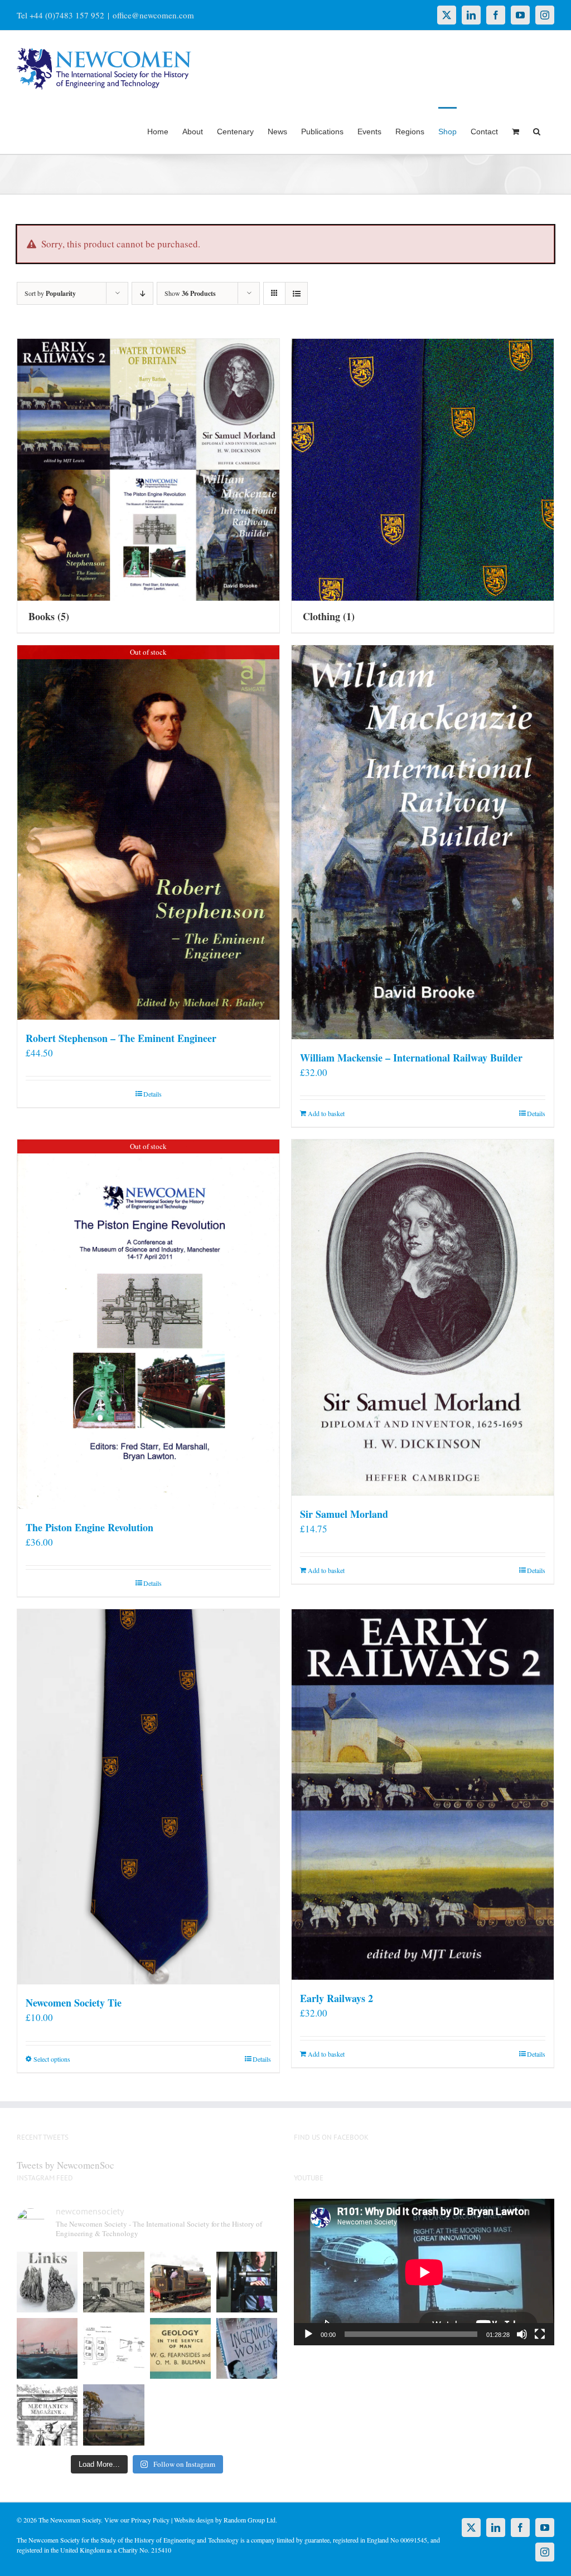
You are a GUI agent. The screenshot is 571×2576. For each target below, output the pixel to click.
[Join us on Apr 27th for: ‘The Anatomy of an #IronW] (180, 2282)
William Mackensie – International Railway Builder (411, 1058)
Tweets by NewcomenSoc (66, 2165)
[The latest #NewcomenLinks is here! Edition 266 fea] (47, 2282)
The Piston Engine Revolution (89, 1527)
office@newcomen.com (153, 15)
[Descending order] (142, 293)
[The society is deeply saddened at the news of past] (247, 2282)
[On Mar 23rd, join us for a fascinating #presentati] (180, 2348)
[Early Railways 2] (423, 1795)
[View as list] (296, 293)
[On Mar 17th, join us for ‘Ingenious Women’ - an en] (247, 2348)
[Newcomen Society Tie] (148, 1797)
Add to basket (326, 1113)
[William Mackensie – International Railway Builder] (423, 842)
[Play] (308, 2334)
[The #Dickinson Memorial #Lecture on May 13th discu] (113, 2282)
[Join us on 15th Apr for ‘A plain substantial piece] (47, 2348)
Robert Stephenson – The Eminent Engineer (121, 1038)
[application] (424, 2272)
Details (153, 1094)
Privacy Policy (150, 2520)
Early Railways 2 (337, 1998)
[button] (537, 130)
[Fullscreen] (540, 2334)
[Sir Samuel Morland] (423, 1318)
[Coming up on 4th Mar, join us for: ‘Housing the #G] (113, 2415)
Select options (52, 2059)
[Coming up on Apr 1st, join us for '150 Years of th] (113, 2348)
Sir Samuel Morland (344, 1514)
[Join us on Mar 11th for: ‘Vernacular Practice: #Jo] (47, 2415)
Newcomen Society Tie (74, 2003)
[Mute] (522, 2334)
